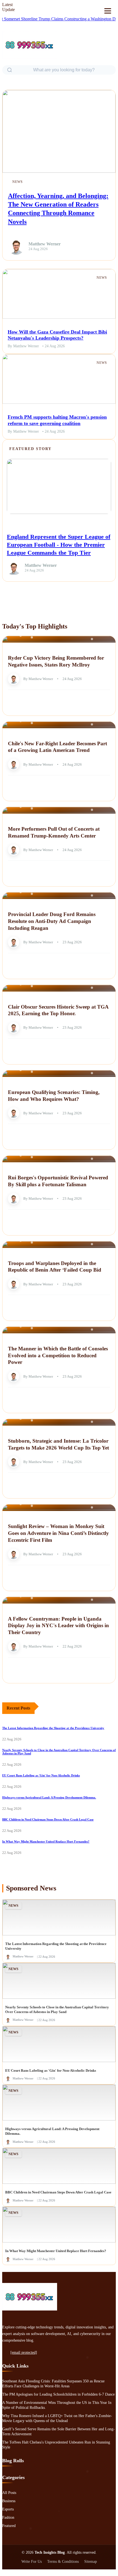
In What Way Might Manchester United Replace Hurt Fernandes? (46, 1841)
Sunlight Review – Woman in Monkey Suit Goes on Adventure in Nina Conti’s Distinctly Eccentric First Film (58, 1533)
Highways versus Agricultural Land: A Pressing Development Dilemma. (49, 1797)
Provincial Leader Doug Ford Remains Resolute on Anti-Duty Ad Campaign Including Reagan (52, 921)
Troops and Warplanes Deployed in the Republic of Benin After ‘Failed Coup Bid (55, 1267)
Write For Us (32, 2562)
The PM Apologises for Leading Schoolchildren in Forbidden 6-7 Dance (58, 2394)
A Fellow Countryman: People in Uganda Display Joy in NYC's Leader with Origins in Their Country (58, 1626)
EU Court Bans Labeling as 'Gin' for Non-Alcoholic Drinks (41, 1775)
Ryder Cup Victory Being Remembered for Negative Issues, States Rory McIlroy (56, 661)
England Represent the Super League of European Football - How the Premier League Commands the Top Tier (59, 545)
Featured (9, 2526)
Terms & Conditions (63, 2562)
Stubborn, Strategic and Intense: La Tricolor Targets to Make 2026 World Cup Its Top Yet (58, 1444)
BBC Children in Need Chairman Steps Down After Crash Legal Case (48, 1819)
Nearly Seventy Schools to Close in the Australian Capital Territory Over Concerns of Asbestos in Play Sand (57, 2009)
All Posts (9, 2493)
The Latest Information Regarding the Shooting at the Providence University (53, 1728)
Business (9, 2501)
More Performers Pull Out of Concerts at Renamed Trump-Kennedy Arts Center (54, 832)
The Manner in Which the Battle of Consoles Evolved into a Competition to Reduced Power (58, 1355)
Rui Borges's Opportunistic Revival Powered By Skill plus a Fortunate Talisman (58, 1181)
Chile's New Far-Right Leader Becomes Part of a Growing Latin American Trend (57, 747)
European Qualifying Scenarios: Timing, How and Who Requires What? (54, 1096)
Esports (8, 2509)
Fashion (8, 2517)
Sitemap (91, 2562)
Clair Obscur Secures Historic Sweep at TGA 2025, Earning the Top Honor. (58, 1010)
